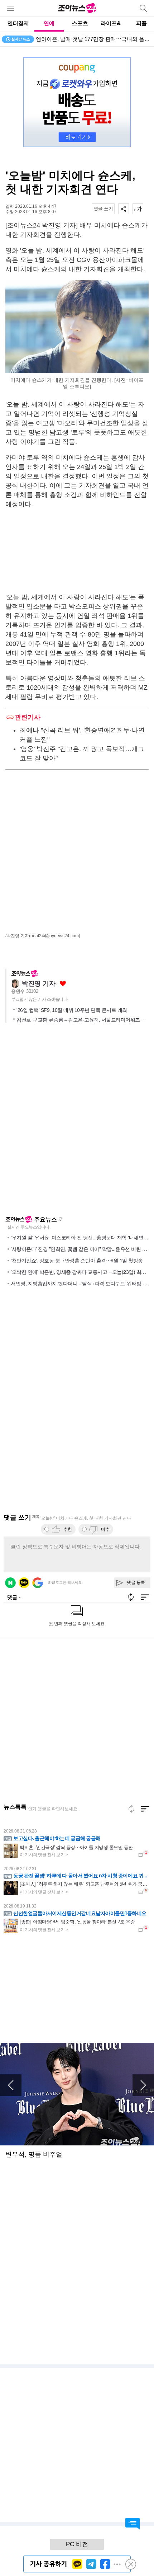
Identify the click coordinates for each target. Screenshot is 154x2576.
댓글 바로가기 (133, 2524)
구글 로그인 (38, 1583)
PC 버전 (77, 2544)
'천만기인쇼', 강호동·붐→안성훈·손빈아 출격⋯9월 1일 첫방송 (77, 1260)
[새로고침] (131, 1809)
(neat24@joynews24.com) (55, 936)
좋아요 (63, 984)
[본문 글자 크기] (138, 209)
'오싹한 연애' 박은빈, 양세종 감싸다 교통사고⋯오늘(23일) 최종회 (81, 1272)
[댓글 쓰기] (103, 209)
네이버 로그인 (10, 1583)
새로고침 (61, 1219)
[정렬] (145, 1809)
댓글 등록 (136, 1582)
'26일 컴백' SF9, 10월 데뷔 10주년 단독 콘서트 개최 (72, 1010)
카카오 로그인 (24, 1583)
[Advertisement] (77, 551)
